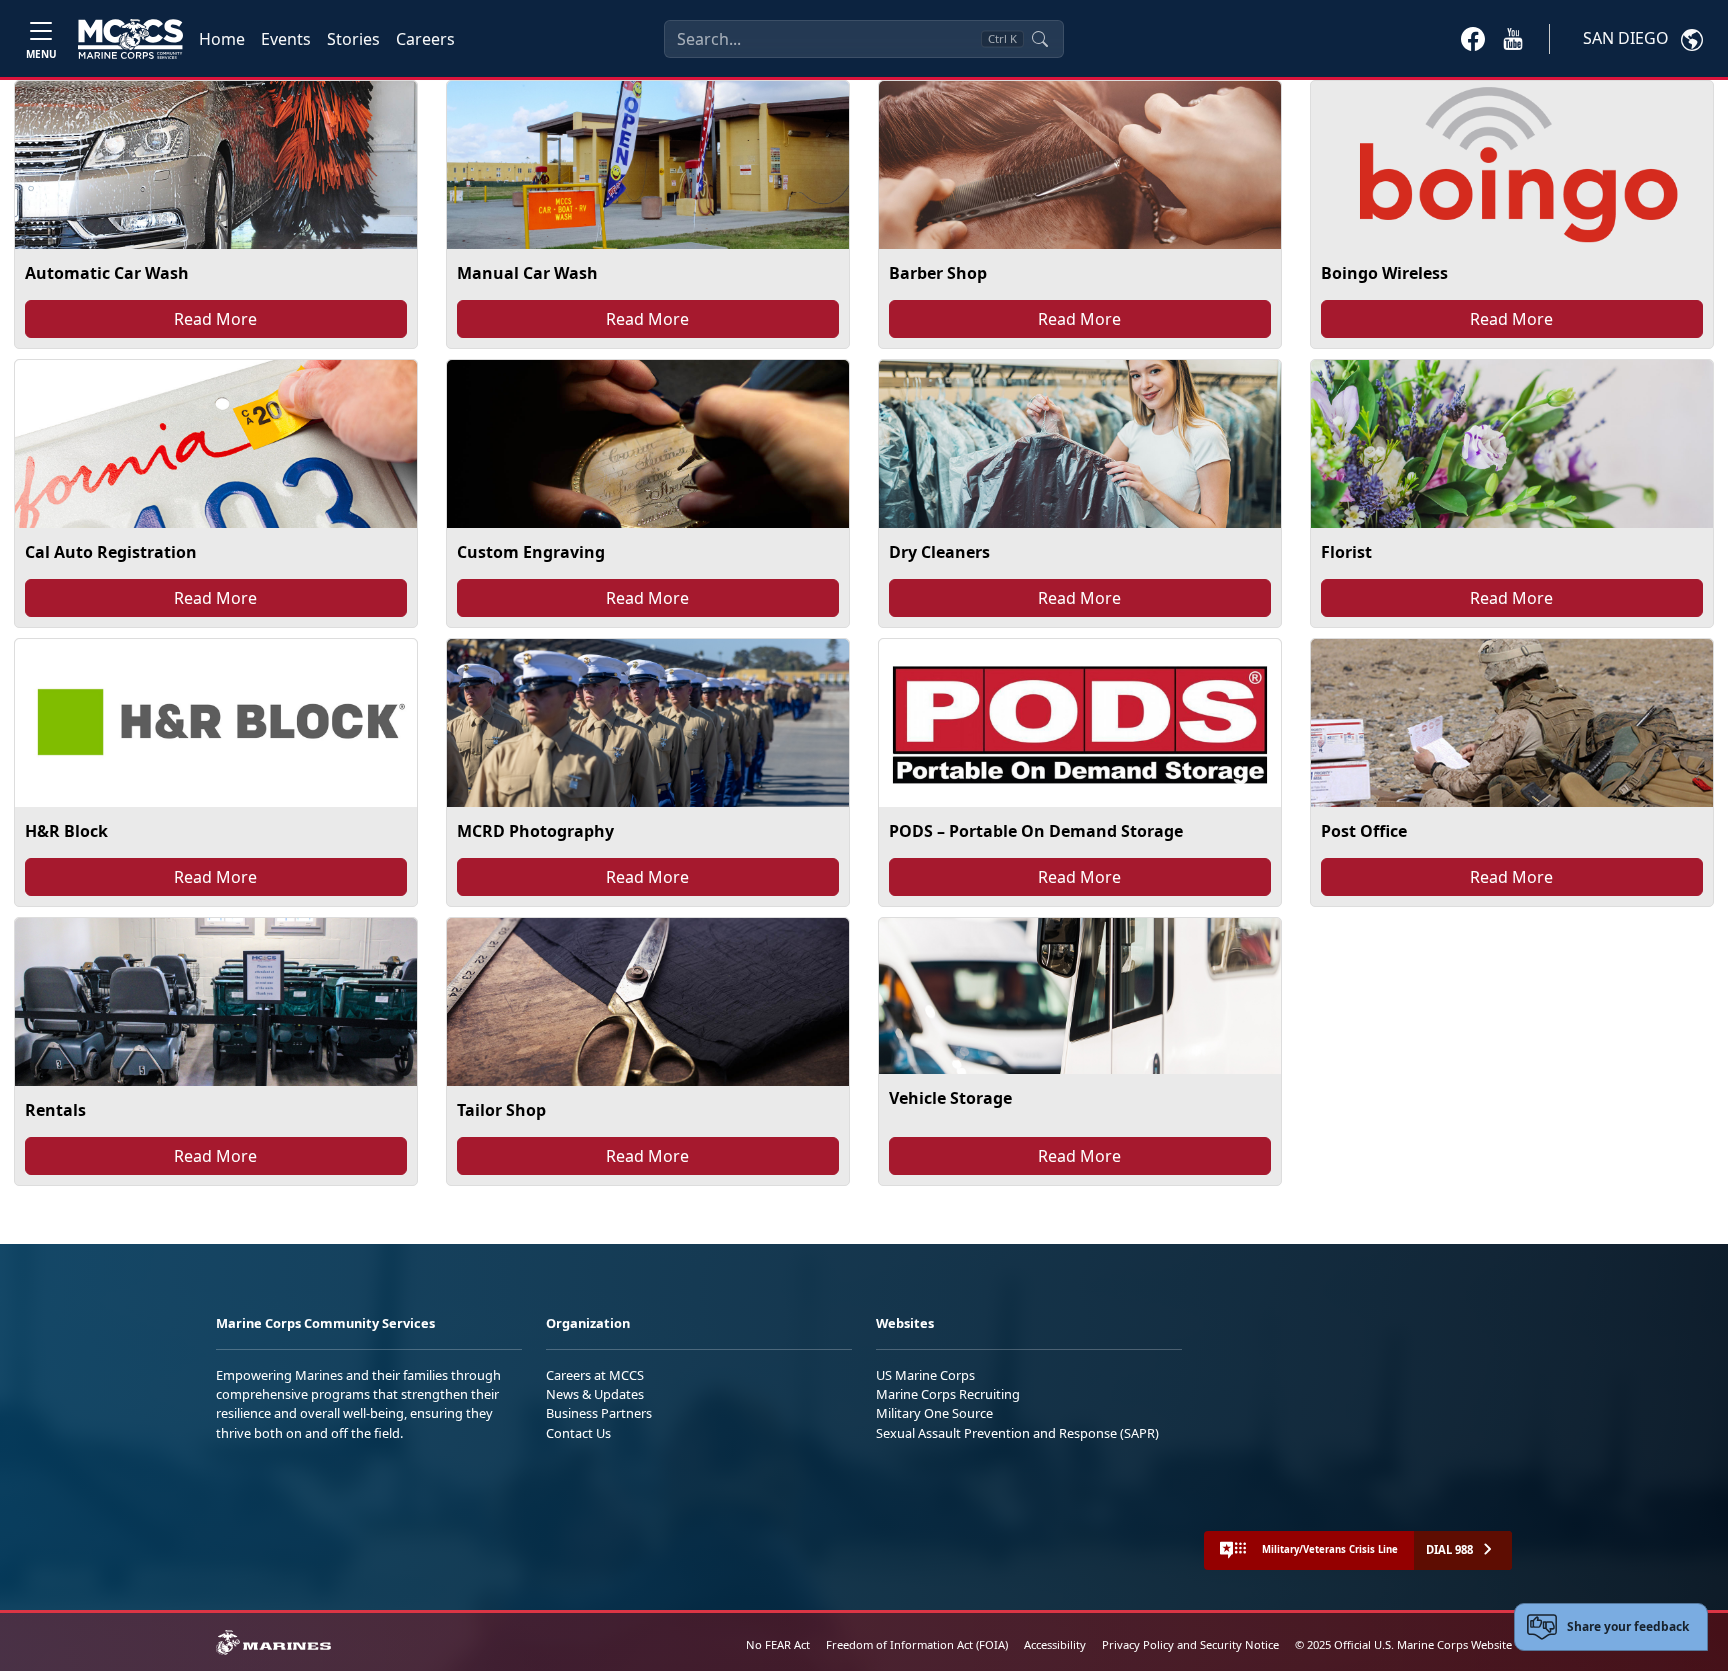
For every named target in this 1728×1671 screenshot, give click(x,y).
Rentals (55, 1110)
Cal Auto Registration (111, 552)
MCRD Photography (535, 831)
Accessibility (1055, 1644)
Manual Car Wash (527, 273)
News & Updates (595, 1394)
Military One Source (934, 1413)
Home (222, 39)
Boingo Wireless (1384, 273)
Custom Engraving (531, 552)
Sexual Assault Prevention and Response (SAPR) (1017, 1433)
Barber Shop (938, 273)
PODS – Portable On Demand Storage (1036, 831)
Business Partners (599, 1413)
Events (286, 39)
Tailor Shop (501, 1110)
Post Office (1364, 831)
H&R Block (66, 831)
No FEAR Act (778, 1644)
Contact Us (578, 1433)
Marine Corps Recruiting (948, 1394)
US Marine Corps (925, 1375)
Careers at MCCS (595, 1375)
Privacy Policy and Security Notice (1190, 1644)
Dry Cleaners (939, 552)
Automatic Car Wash (107, 273)
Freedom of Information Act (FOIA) (917, 1644)
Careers (425, 39)
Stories (353, 39)
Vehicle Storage (950, 1098)
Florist (1346, 552)
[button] (1473, 38)
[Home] (130, 39)
